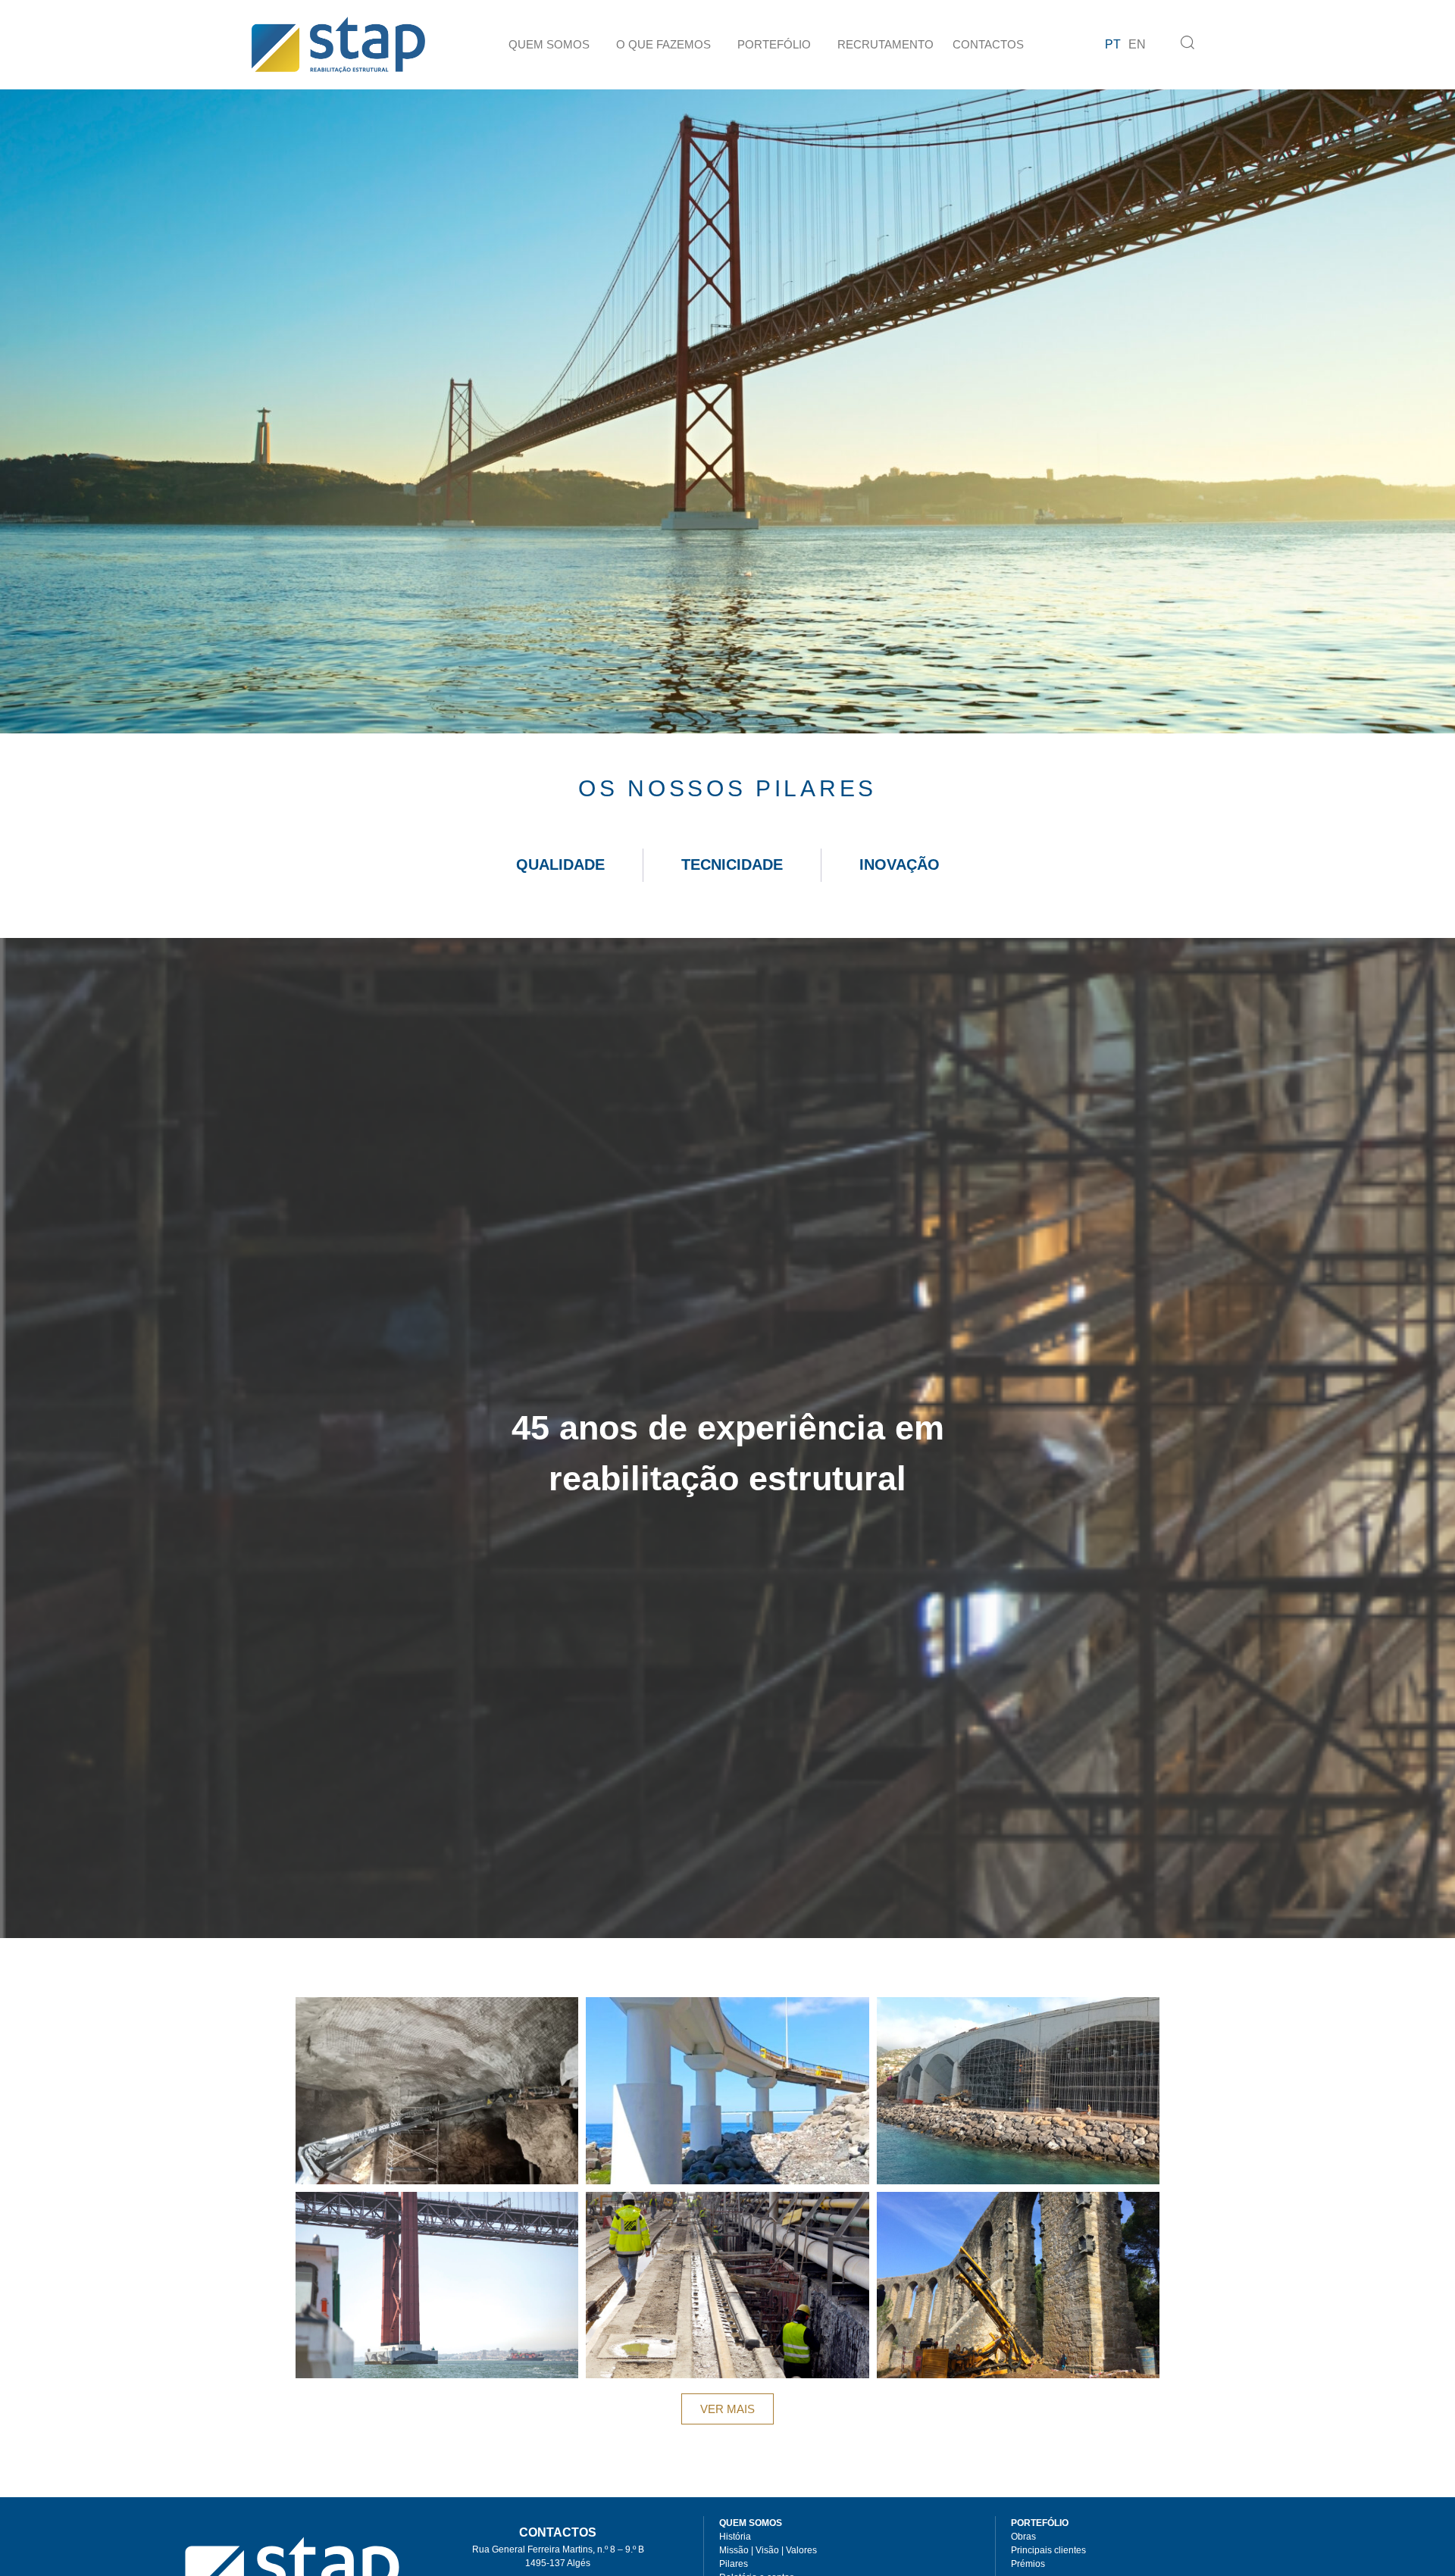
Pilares (734, 2564)
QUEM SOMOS (549, 44)
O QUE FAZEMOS (663, 44)
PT (1113, 44)
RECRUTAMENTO (886, 44)
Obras (1023, 2537)
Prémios (1028, 2564)
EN (1137, 44)
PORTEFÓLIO (774, 44)
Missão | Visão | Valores (768, 2550)
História (735, 2537)
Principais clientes (1048, 2550)
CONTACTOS (988, 44)
